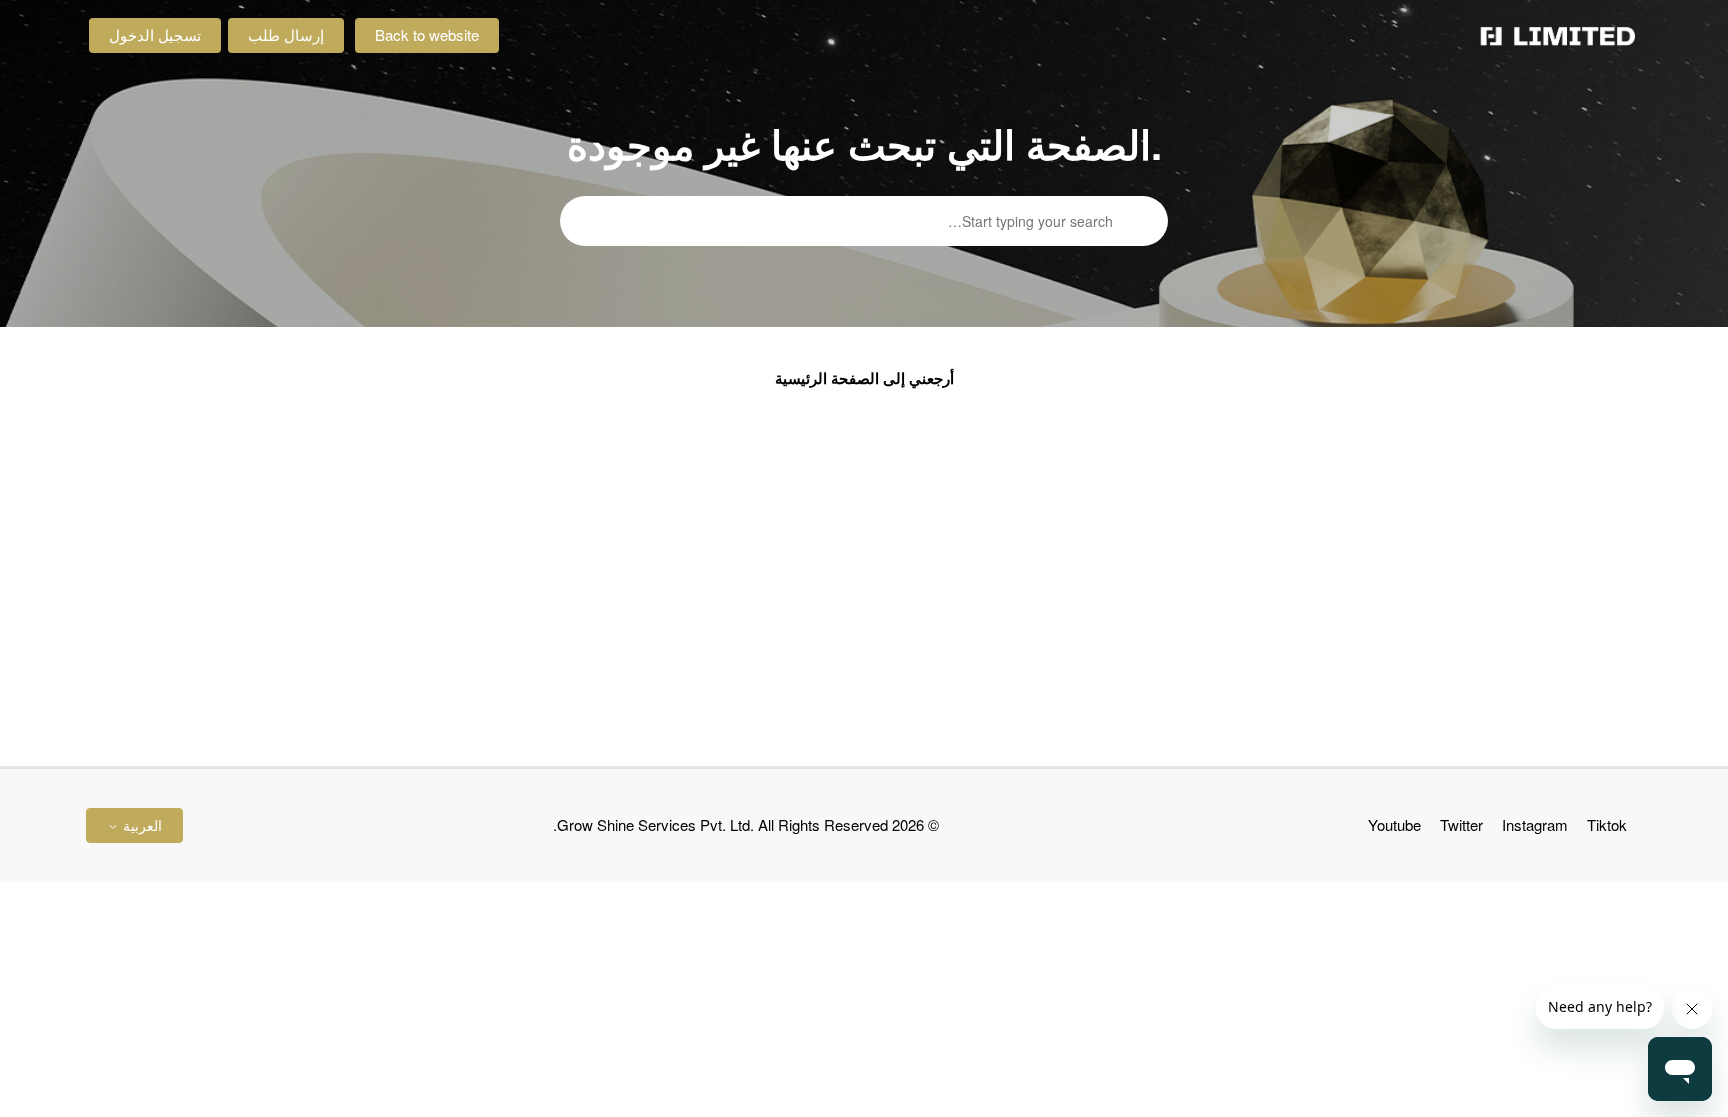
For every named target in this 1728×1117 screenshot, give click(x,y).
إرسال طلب (286, 34)
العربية (140, 825)
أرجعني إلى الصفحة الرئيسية (864, 378)
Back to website (427, 34)
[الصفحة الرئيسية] (1558, 36)
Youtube (1394, 824)
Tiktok (1607, 824)
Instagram (1535, 824)
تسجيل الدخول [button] (155, 34)
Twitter (1461, 824)
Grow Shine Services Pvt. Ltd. (655, 824)
